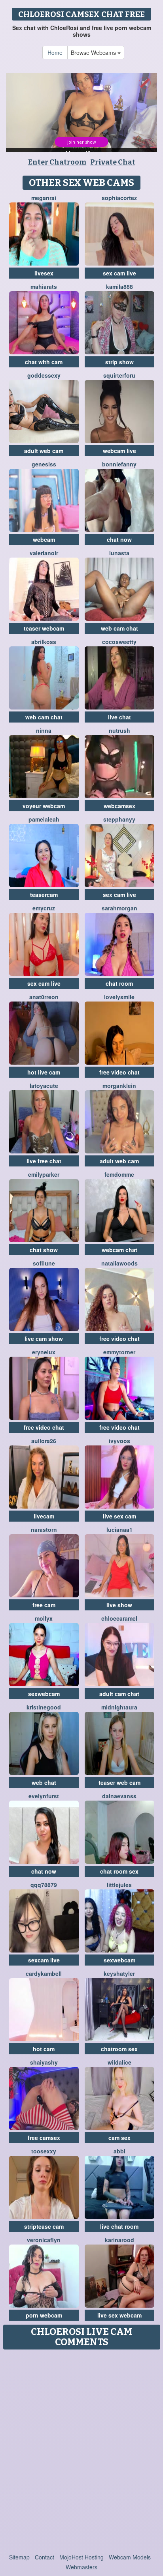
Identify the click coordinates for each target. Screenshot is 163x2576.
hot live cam (44, 1072)
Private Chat (113, 162)
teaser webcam (44, 628)
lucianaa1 (119, 1529)
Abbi (119, 2151)
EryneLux (44, 1352)
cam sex (119, 2138)
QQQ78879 (44, 1885)
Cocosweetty (119, 642)
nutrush (119, 730)
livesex (44, 273)
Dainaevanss (119, 1796)
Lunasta (119, 553)
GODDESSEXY (44, 375)
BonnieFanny (119, 464)
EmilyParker (44, 1174)
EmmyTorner (119, 1352)
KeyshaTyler (119, 1973)
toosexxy (44, 2151)
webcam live (119, 451)
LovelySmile (119, 997)
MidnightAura (119, 1707)
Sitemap (19, 2557)
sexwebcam (44, 1694)
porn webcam (44, 2315)
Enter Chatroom (57, 162)
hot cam (44, 2049)
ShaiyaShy (44, 2062)
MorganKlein (119, 1086)
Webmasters (81, 2567)
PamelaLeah (44, 819)
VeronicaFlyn (44, 2240)
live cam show (44, 1339)
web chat (44, 1782)
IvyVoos (119, 1441)
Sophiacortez (119, 198)
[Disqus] (81, 2452)
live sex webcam (119, 2315)
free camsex (44, 2138)
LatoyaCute (44, 1086)
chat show (44, 1250)
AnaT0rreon (44, 997)
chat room (119, 983)
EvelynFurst (44, 1796)
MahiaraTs (44, 286)
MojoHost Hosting (81, 2557)
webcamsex (119, 806)
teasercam (44, 895)
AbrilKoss (44, 642)
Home (55, 52)
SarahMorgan (119, 908)
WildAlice (119, 2062)
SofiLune (44, 1263)
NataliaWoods (119, 1263)
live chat (119, 717)
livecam (44, 1516)
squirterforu (119, 375)
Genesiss (44, 464)
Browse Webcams (94, 52)
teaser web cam (119, 1782)
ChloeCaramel (119, 1618)
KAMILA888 (119, 286)
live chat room (119, 2226)
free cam (44, 1605)
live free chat (44, 1161)
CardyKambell (44, 1973)
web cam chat (119, 628)
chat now (119, 539)
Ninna (44, 730)
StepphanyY (119, 819)
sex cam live (119, 273)
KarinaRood (119, 2240)
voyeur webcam (44, 806)
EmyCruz (44, 908)
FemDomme (119, 1174)
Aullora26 (44, 1441)
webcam (44, 539)
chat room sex (119, 1871)
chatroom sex (119, 2049)
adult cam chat (119, 1694)
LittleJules (119, 1885)
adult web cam (44, 451)
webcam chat (119, 1250)
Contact (45, 2557)
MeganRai (44, 198)
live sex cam (119, 1516)
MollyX (44, 1618)
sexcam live (44, 1960)
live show (119, 1605)
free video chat (119, 1072)
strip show (119, 362)
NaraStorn (44, 1529)
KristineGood (44, 1707)
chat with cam (44, 362)
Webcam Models (130, 2557)
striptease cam (44, 2226)
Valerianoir (44, 553)
